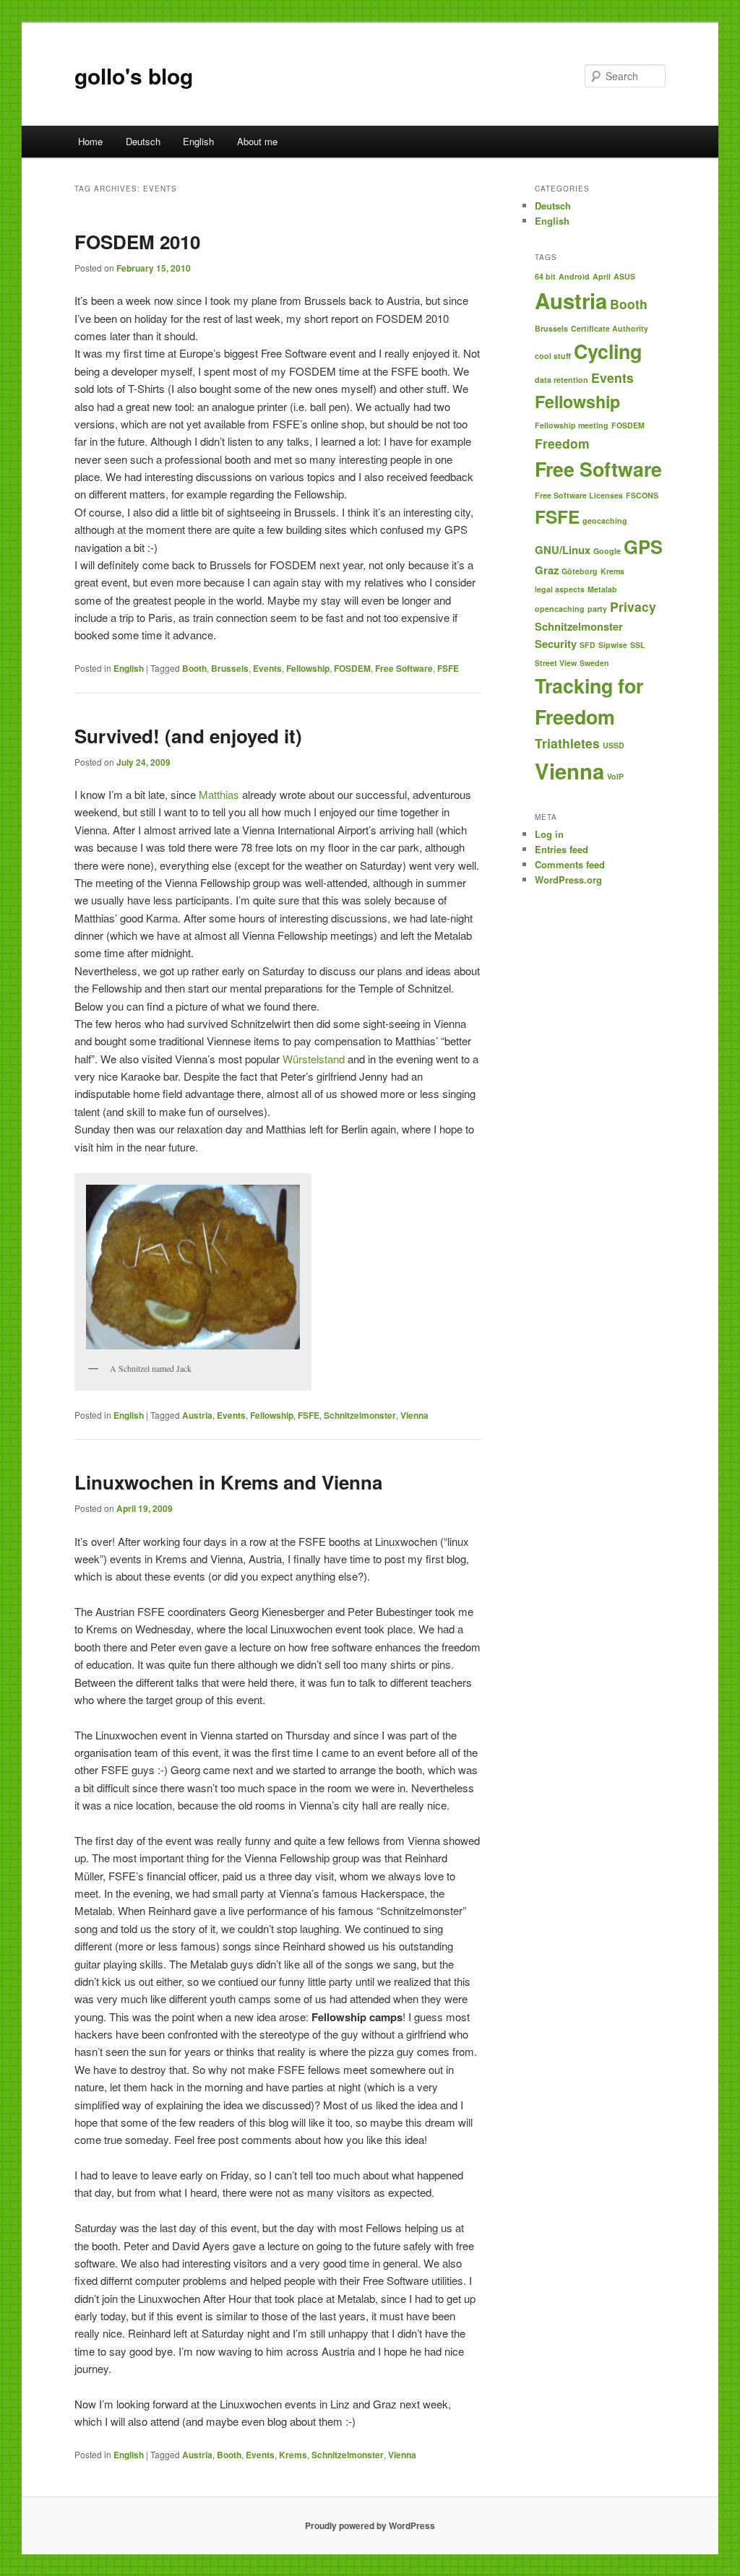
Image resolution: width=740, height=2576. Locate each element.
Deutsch (143, 141)
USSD (614, 745)
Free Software (404, 668)
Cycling (608, 351)
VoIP (615, 776)
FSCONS (642, 495)
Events (267, 668)
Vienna (414, 1415)
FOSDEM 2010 (137, 242)
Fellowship (308, 668)
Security (556, 644)
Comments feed (570, 864)
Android (574, 276)
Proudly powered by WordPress (370, 2525)
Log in (549, 834)
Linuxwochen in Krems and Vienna (228, 1482)
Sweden (594, 663)
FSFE (448, 668)
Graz (547, 570)
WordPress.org (568, 879)
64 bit (545, 276)
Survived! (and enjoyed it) (188, 736)
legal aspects (560, 589)
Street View (556, 663)
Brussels (230, 668)
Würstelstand (314, 1059)
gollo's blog (134, 75)
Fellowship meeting (572, 425)
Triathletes (567, 743)
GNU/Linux (563, 550)
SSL (638, 645)
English (198, 141)
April (602, 276)
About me (257, 141)
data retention (562, 380)
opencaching (560, 609)
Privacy (633, 606)
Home (90, 141)
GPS (643, 546)
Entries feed (562, 849)
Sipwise (613, 645)
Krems (293, 2455)
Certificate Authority (610, 328)
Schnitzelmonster (360, 1415)
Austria (197, 1415)
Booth (194, 668)
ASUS (624, 276)
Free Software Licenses (579, 495)
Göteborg (580, 571)
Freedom (562, 443)
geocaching (605, 520)
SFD (588, 645)
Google (607, 551)
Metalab (602, 589)
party (597, 609)
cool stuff (553, 356)
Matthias (219, 794)
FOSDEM (352, 668)
